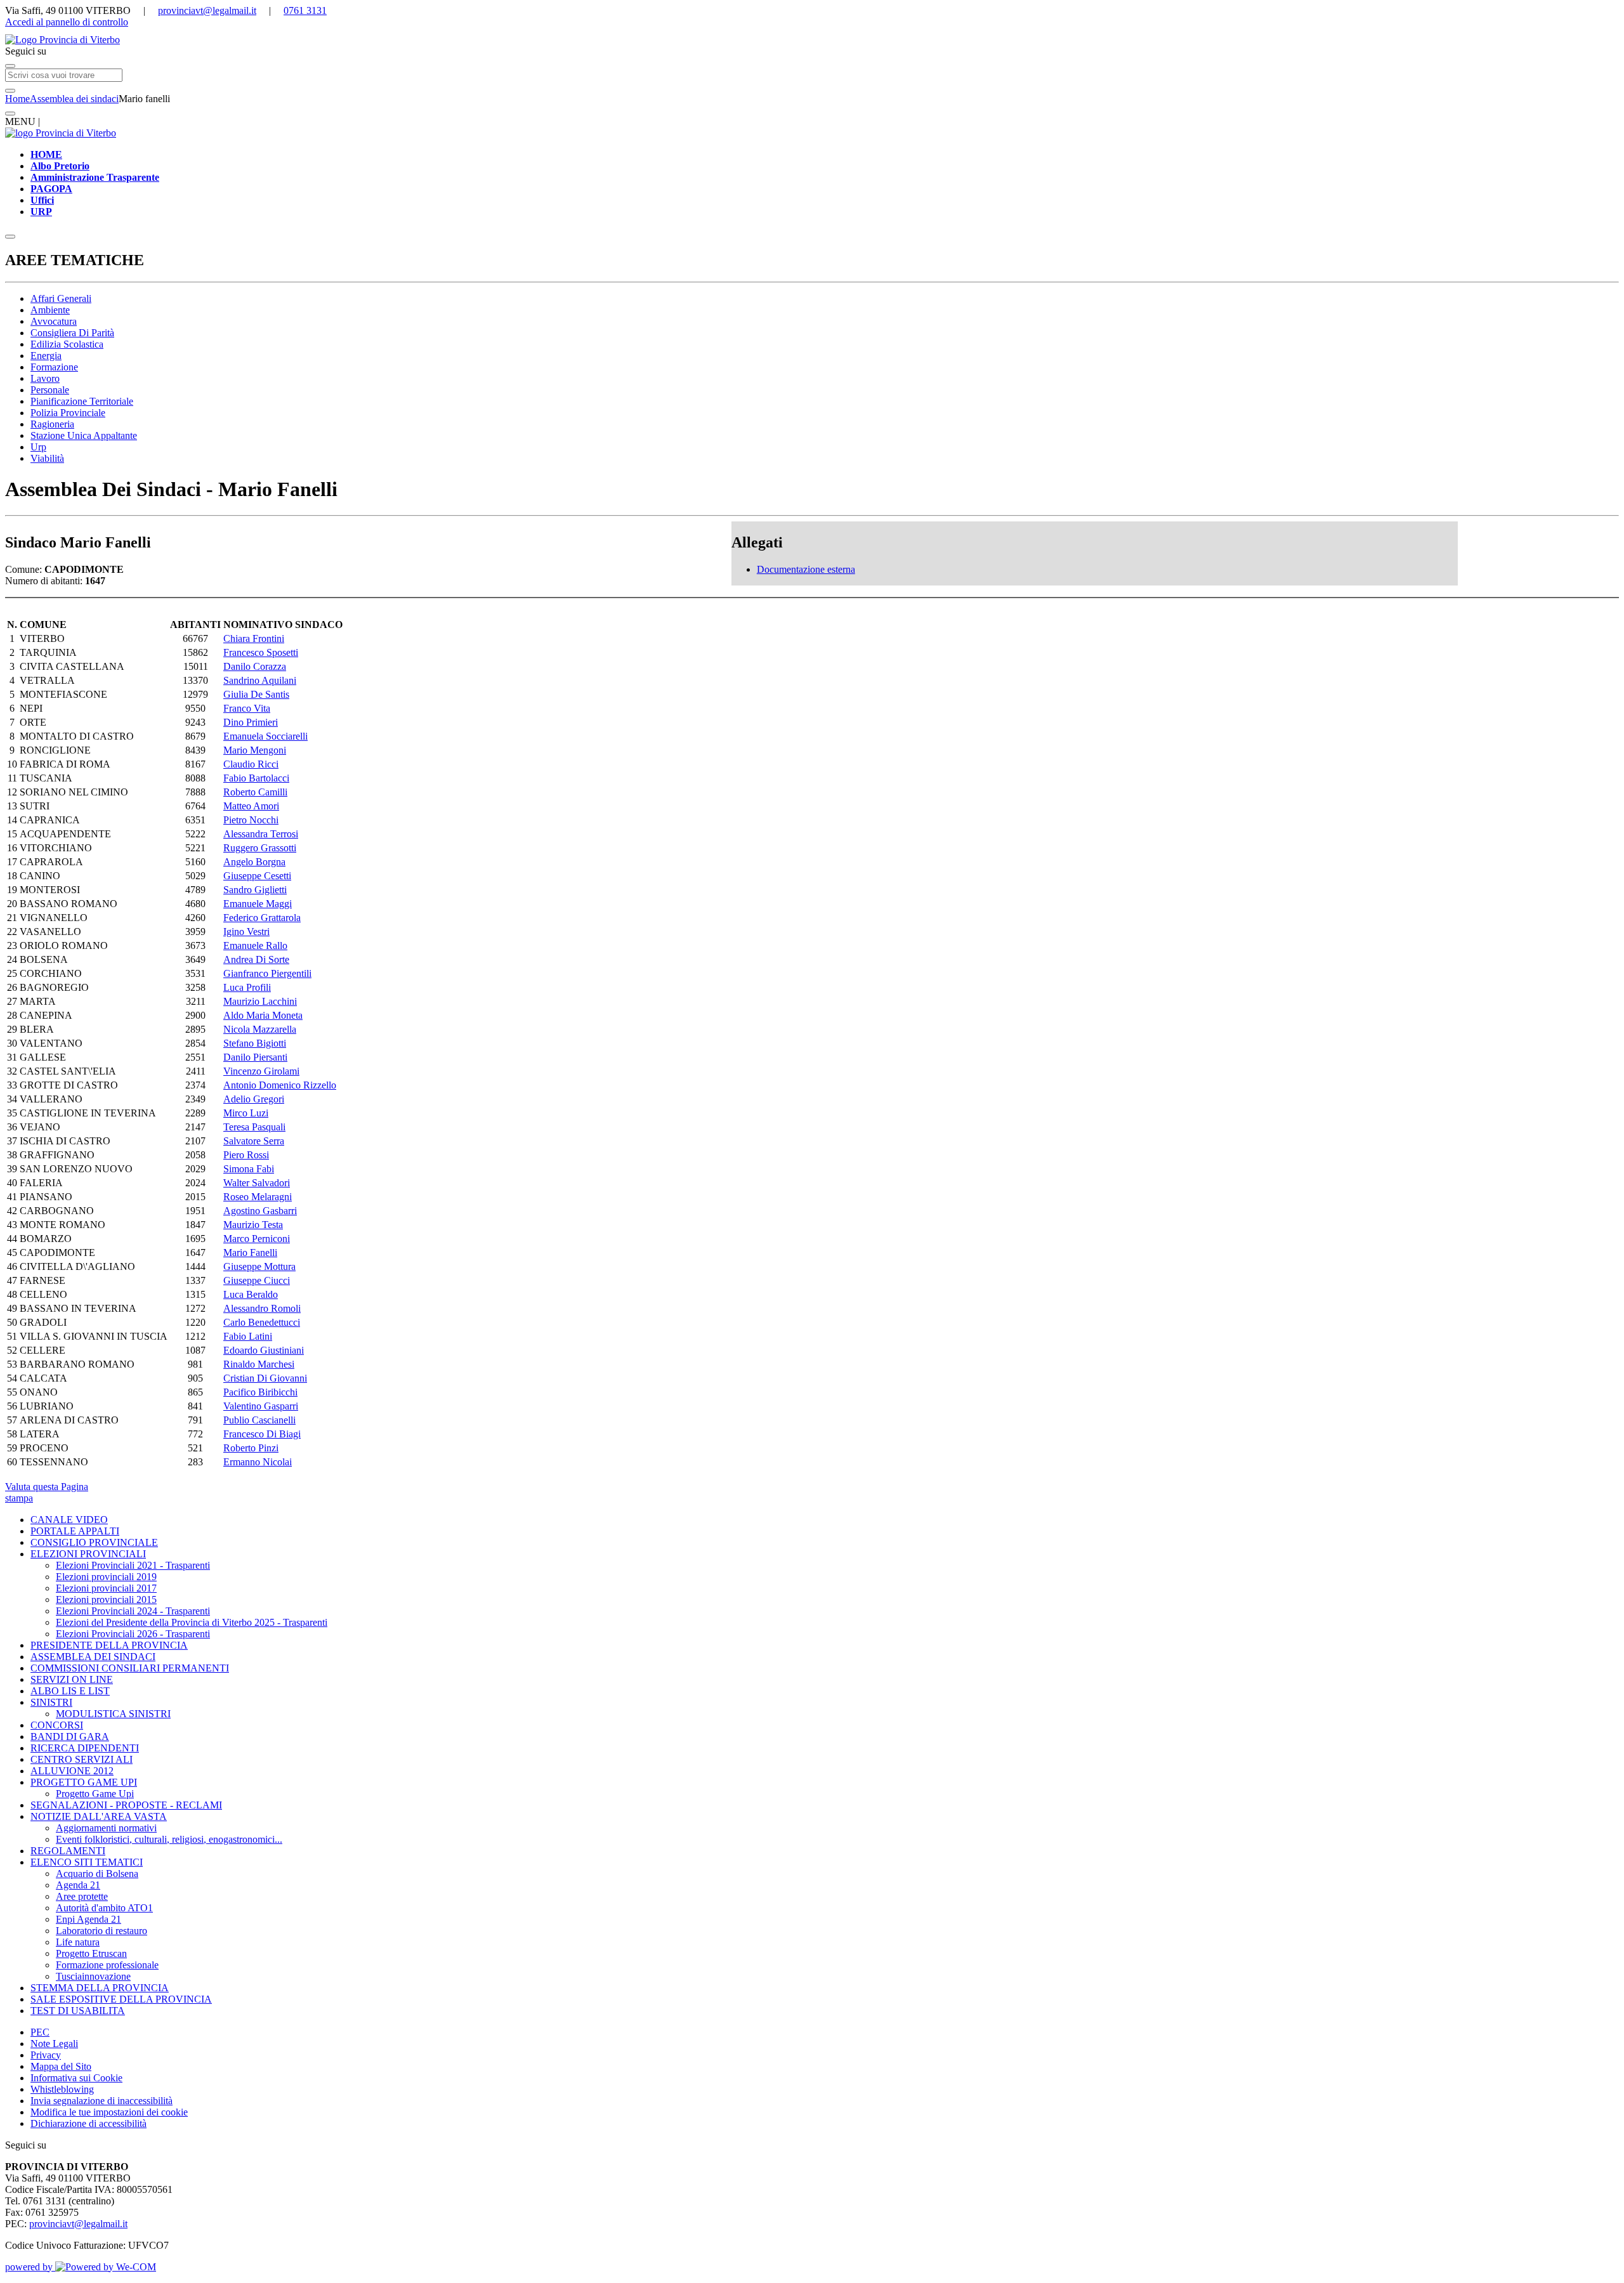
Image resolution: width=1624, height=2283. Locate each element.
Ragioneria (52, 424)
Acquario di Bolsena (97, 1874)
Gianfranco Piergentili (267, 973)
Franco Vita (247, 708)
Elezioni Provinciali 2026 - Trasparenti (133, 1634)
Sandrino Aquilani (260, 680)
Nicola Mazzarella (260, 1029)
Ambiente (50, 310)
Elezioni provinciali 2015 (106, 1599)
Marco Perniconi (257, 1239)
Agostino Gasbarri (260, 1211)
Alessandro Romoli (262, 1308)
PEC (40, 2032)
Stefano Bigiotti (255, 1043)
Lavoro (45, 378)
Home (17, 99)
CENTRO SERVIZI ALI (82, 1759)
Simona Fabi (249, 1169)
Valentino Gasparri (261, 1406)
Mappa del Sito (61, 2066)
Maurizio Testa (253, 1225)
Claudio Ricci (251, 764)
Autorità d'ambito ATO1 (104, 1908)
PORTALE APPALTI (75, 1531)
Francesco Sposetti (261, 652)
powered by (30, 2267)
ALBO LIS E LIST (70, 1691)
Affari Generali (61, 298)
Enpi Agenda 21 (88, 1919)
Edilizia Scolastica (67, 344)
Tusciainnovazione (93, 1976)
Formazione (54, 367)
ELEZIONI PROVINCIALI (88, 1554)
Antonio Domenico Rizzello (280, 1085)
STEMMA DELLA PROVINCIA (100, 1988)
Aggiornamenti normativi (106, 1828)
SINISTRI (51, 1702)
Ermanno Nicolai (258, 1462)
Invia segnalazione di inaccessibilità (101, 2101)
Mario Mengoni (255, 750)
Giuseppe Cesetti (257, 876)
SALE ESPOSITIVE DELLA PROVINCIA (121, 1999)
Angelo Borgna (254, 862)
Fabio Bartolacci (256, 778)
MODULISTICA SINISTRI (113, 1714)
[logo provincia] (812, 40)
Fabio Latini (248, 1336)
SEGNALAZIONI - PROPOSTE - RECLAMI (126, 1805)
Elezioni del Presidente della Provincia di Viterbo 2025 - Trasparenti (192, 1622)
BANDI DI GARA (70, 1737)
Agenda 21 (78, 1885)
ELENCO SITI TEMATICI (87, 1862)
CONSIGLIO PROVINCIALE (94, 1542)
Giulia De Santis (256, 694)
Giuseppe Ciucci (257, 1280)
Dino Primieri (251, 722)
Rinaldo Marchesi (259, 1364)
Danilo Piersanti (255, 1057)
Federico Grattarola (262, 918)
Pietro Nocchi (251, 820)
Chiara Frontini (254, 638)
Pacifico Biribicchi (260, 1392)
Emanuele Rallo (255, 945)
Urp (38, 447)
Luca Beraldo (251, 1294)
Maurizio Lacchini (260, 1001)
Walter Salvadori (257, 1183)
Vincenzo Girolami (261, 1071)
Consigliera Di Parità (72, 333)
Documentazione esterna (806, 569)
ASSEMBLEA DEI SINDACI (93, 1657)
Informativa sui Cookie (76, 2078)
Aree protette (82, 1896)
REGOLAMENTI (68, 1851)
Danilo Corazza (255, 666)
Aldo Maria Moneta (263, 1015)
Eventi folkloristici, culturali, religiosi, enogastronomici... (169, 1839)
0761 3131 (305, 10)
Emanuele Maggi (258, 904)
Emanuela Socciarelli (265, 736)
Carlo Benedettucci (262, 1322)
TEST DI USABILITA (78, 2011)
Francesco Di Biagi (262, 1434)
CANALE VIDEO (69, 1520)
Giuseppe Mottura (259, 1266)
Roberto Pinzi (251, 1448)
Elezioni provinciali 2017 (106, 1588)
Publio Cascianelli (259, 1420)
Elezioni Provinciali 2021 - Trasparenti (133, 1565)
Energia (46, 356)
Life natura (78, 1942)
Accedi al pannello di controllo (67, 22)
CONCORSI (57, 1725)
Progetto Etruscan (91, 1953)
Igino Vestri (246, 932)
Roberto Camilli (255, 792)
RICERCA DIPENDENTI (85, 1748)
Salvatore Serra (254, 1141)
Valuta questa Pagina (47, 1487)
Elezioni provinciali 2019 (106, 1577)
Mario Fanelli (250, 1253)
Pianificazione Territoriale (82, 401)
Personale (50, 390)
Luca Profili (247, 987)
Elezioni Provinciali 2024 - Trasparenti (133, 1611)
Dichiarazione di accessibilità (88, 2123)
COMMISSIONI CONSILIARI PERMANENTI (130, 1668)
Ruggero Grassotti (260, 848)
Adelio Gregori (254, 1099)
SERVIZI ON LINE (72, 1679)
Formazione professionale (107, 1965)
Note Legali (54, 2044)
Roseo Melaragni (258, 1197)
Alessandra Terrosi (261, 834)
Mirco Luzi (246, 1113)
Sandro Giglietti (255, 890)
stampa (19, 1498)
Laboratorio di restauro (101, 1931)
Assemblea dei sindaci (74, 99)
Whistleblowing (62, 2089)
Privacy (46, 2055)
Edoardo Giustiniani (264, 1350)
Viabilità (47, 458)
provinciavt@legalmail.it (207, 10)
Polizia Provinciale (68, 413)
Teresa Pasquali (254, 1127)
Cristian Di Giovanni (265, 1378)
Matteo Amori (251, 806)
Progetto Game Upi (95, 1794)
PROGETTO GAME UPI (84, 1782)
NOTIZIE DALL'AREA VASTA (99, 1816)
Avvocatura (54, 321)
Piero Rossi (246, 1155)
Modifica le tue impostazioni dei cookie (109, 2112)
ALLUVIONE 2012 (72, 1771)
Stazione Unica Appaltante (84, 435)
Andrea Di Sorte (256, 959)
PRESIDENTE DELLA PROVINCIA (109, 1645)
